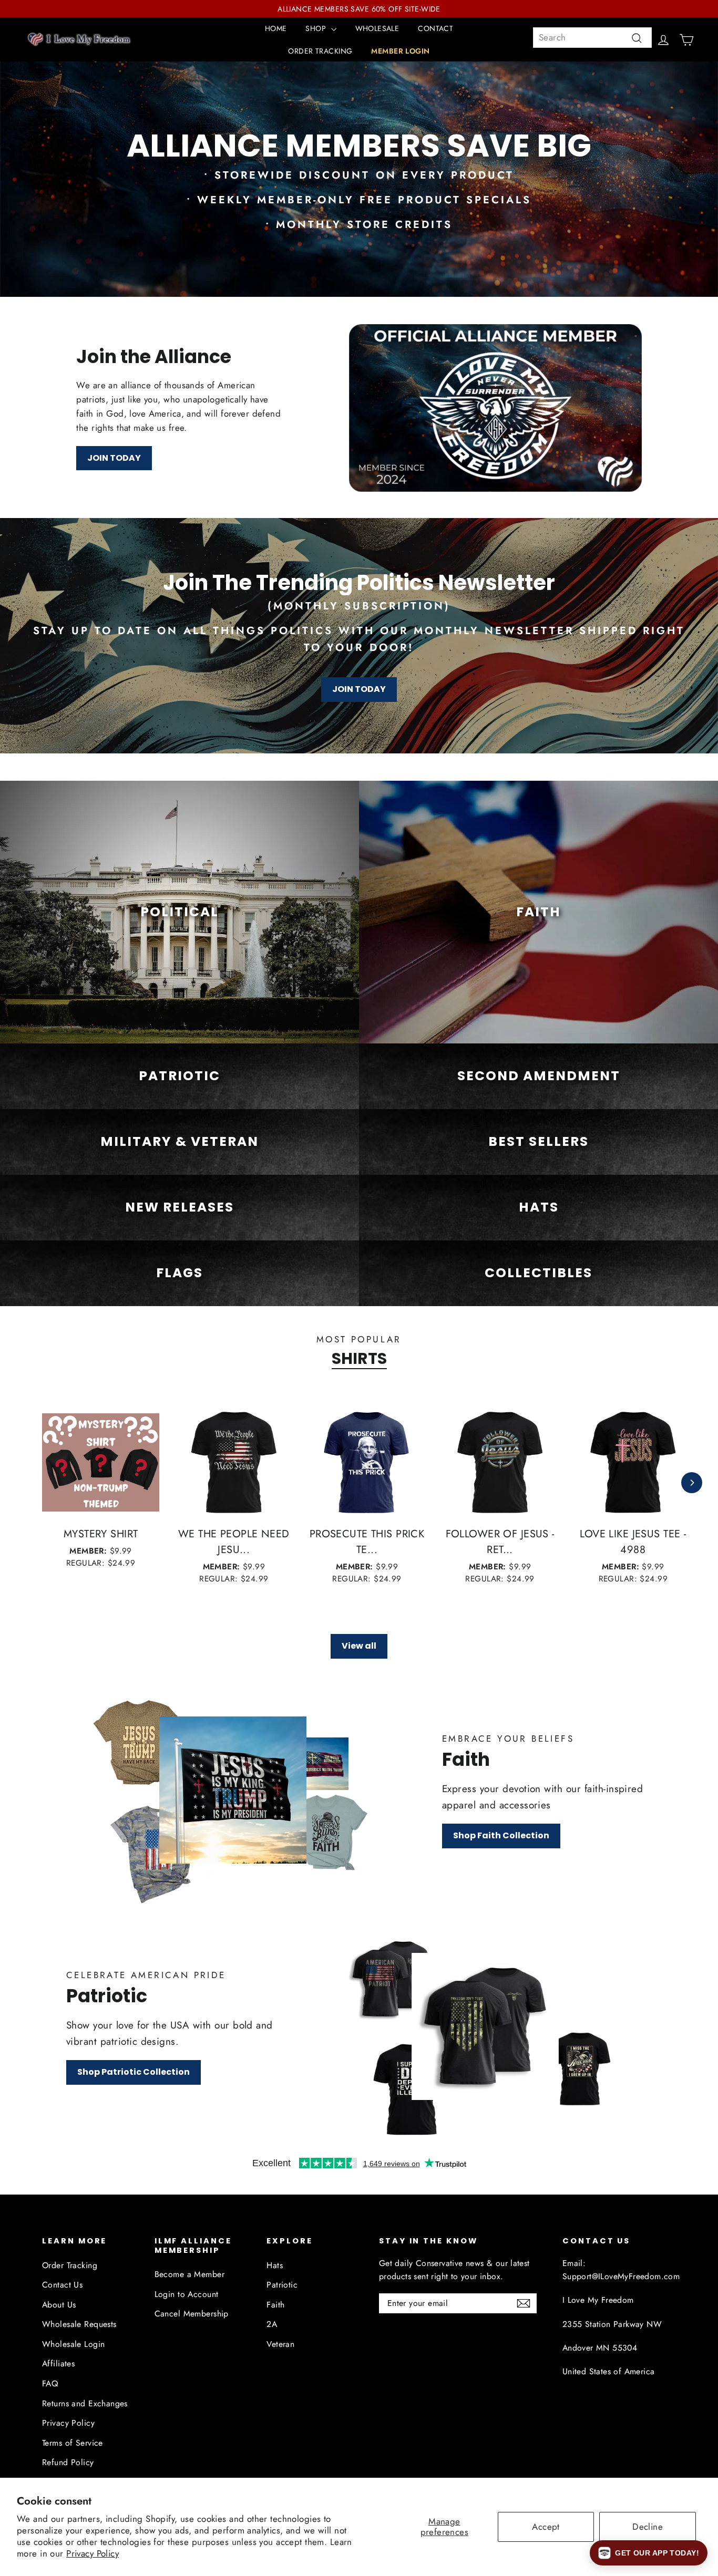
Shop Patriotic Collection (134, 2072)
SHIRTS (359, 1359)
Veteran (280, 2344)
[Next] (692, 1483)
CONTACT (435, 28)
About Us (59, 2305)
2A (272, 2324)
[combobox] (592, 38)
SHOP (317, 28)
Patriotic (282, 2285)
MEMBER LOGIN (400, 51)
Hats (275, 2265)
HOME (276, 28)
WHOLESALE (377, 28)
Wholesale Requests (79, 2324)
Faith (275, 2305)
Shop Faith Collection (501, 1835)
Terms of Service (73, 2443)
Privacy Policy (93, 2553)
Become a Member (189, 2274)
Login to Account (187, 2294)
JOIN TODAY (114, 458)
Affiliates (58, 2363)
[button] (649, 2553)
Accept (546, 2527)
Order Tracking (70, 2265)
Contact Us (62, 2285)
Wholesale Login (73, 2344)
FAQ (50, 2383)
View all (359, 1646)
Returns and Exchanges (85, 2403)
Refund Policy (68, 2462)
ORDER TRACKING (320, 51)
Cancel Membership (192, 2314)
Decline (648, 2527)
